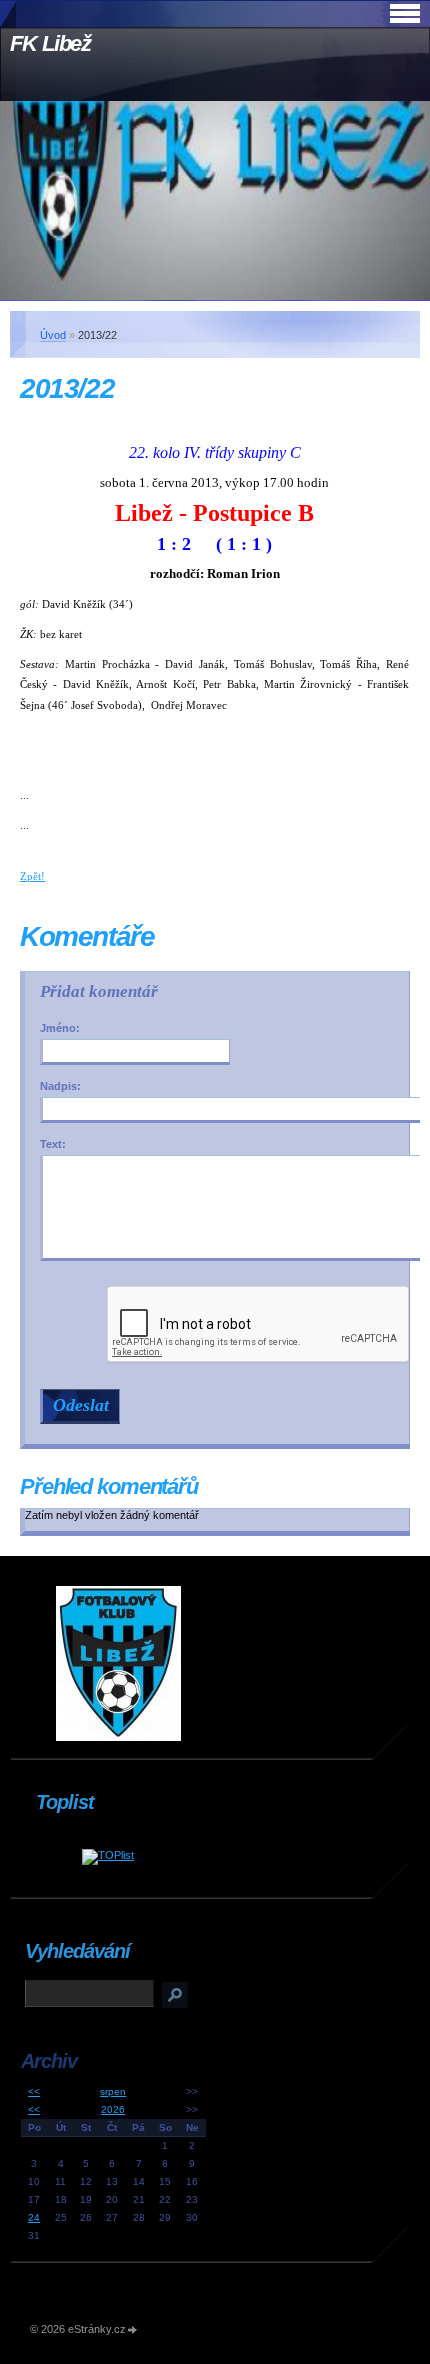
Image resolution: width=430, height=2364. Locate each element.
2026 (113, 2109)
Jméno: (60, 1028)
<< (34, 2091)
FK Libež (50, 43)
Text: (53, 1144)
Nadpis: (60, 1086)
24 (34, 2217)
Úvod (53, 335)
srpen (113, 2091)
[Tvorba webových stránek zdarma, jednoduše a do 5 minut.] (133, 2330)
